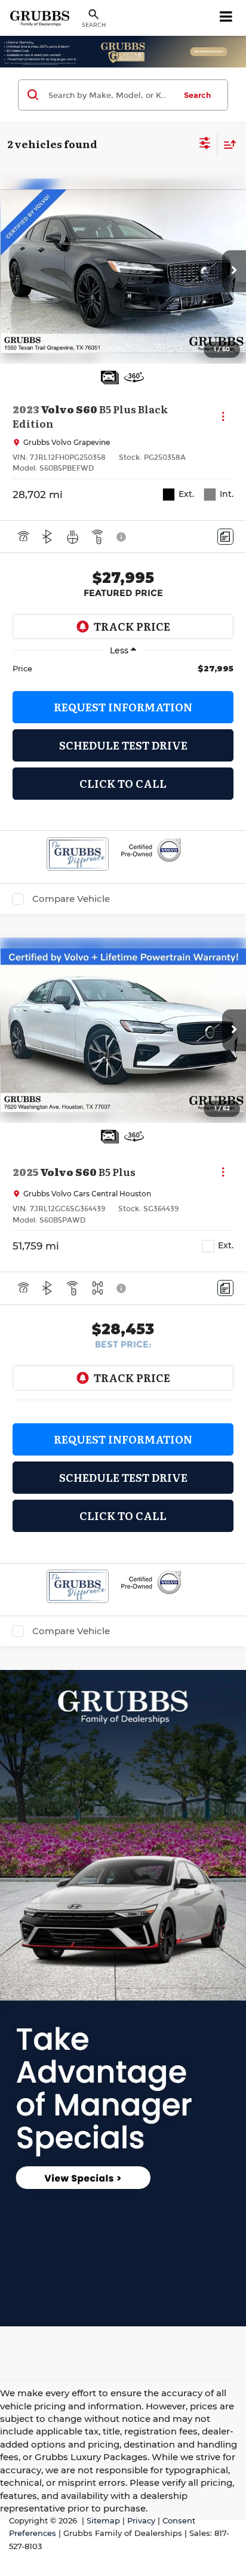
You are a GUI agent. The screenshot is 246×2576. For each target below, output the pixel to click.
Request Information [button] (123, 707)
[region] (123, 668)
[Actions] (223, 417)
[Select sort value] (227, 144)
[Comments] (225, 537)
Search (197, 95)
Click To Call (123, 783)
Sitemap (103, 2521)
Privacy (141, 2521)
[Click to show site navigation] (226, 18)
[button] (234, 271)
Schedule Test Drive (123, 745)
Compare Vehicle (71, 899)
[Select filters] (205, 145)
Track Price (132, 626)
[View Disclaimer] (122, 537)
